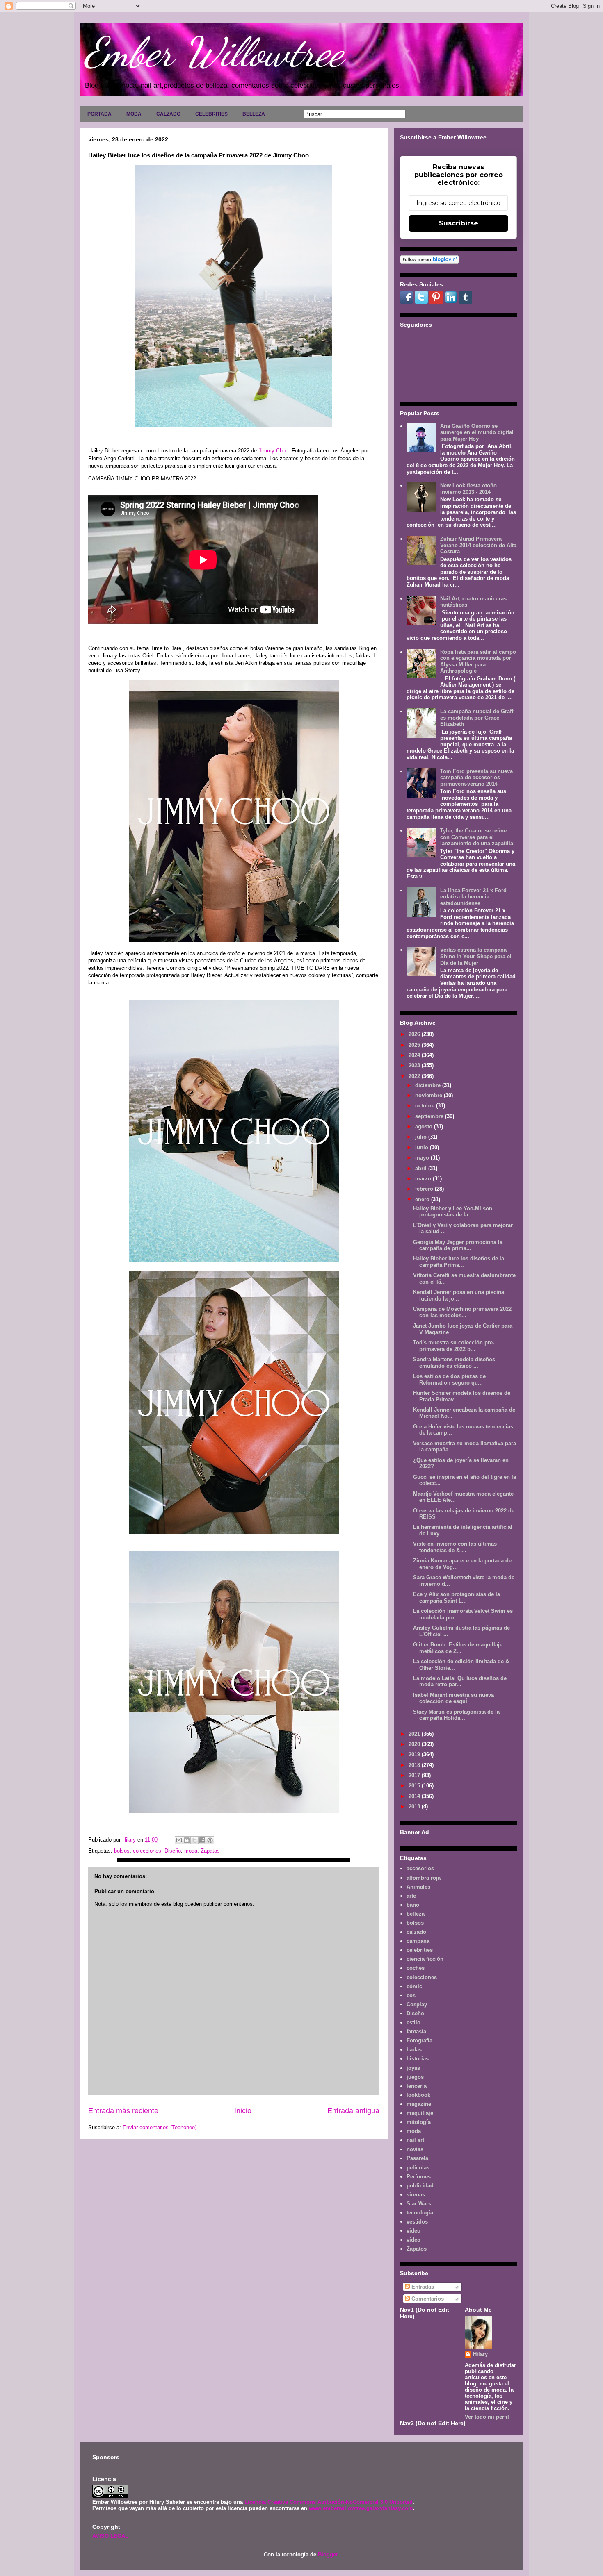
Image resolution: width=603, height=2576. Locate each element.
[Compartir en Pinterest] (210, 1840)
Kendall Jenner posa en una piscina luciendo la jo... (459, 1295)
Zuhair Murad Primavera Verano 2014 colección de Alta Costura (478, 545)
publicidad (420, 2186)
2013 (415, 1806)
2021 (415, 1734)
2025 (415, 1045)
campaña (418, 1941)
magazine (419, 2104)
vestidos (417, 2222)
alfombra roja (424, 1878)
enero (423, 1199)
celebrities (420, 1950)
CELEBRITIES (211, 114)
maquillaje (420, 2113)
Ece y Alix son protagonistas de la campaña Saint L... (457, 1597)
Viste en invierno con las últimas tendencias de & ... (455, 1547)
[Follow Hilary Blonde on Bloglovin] (429, 262)
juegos (415, 2077)
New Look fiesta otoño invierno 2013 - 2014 (468, 489)
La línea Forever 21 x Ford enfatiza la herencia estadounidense (473, 897)
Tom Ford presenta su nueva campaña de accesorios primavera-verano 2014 (476, 778)
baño (413, 1905)
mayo (423, 1158)
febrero (425, 1189)
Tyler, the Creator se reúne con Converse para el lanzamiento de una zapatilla (477, 837)
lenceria (417, 2086)
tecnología (420, 2213)
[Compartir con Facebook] (202, 1840)
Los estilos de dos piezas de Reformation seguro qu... (449, 1379)
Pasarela (417, 2158)
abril (422, 1168)
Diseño (173, 1851)
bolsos (122, 1851)
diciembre (429, 1085)
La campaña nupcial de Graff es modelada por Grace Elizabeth (477, 718)
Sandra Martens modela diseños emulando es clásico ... (454, 1363)
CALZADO (168, 114)
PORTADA (99, 114)
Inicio (243, 2111)
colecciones (147, 1851)
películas (418, 2168)
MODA (134, 114)
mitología (419, 2122)
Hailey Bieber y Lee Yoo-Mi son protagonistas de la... (453, 1212)
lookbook (418, 2095)
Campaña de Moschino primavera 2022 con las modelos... (462, 1312)
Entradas (422, 2287)
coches (416, 1968)
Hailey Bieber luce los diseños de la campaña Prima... (459, 1262)
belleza (416, 1914)
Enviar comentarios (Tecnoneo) (160, 2127)
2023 (415, 1065)
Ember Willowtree (214, 52)
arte (411, 1896)
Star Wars (419, 2204)
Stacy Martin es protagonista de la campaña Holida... (456, 1715)
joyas (413, 2068)
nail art (415, 2140)
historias (418, 2059)
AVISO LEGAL (110, 2536)
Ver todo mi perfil (487, 2417)
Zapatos (210, 1851)
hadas (414, 2050)
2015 (415, 1786)
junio (423, 1147)
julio (422, 1137)
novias (415, 2149)
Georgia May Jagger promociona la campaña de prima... (458, 1245)
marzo (424, 1179)
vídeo (413, 2240)
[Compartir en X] (194, 1840)
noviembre (429, 1095)
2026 (415, 1034)
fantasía (416, 2031)
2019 (415, 1754)
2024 (415, 1055)
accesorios (420, 1868)
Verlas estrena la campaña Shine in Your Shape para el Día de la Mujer (476, 956)
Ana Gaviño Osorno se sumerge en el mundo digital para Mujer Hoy (477, 432)
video (413, 2231)
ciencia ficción (425, 1959)
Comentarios (427, 2299)
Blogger (328, 2554)
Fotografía (419, 2041)
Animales (418, 1887)
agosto (425, 1127)
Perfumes (419, 2177)
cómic (414, 1986)
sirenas (416, 2195)
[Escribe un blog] (187, 1840)
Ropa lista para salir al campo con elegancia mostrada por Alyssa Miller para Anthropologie (478, 662)
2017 (415, 1775)
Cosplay (417, 2004)
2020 (415, 1744)
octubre (426, 1106)
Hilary (480, 2354)
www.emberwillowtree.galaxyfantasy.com (361, 2508)
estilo (413, 2022)
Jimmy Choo (273, 451)
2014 (415, 1796)
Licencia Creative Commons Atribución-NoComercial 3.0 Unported (329, 2502)
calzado (416, 1932)
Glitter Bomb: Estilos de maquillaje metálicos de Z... (458, 1648)
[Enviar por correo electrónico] (179, 1840)
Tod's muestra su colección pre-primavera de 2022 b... (454, 1346)
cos (411, 1995)
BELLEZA (254, 114)
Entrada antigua (353, 2111)
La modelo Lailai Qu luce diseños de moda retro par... (460, 1681)
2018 (415, 1765)
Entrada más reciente (123, 2111)
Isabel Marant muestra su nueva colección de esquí (453, 1698)
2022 (415, 1076)
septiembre (430, 1116)
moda (191, 1851)
